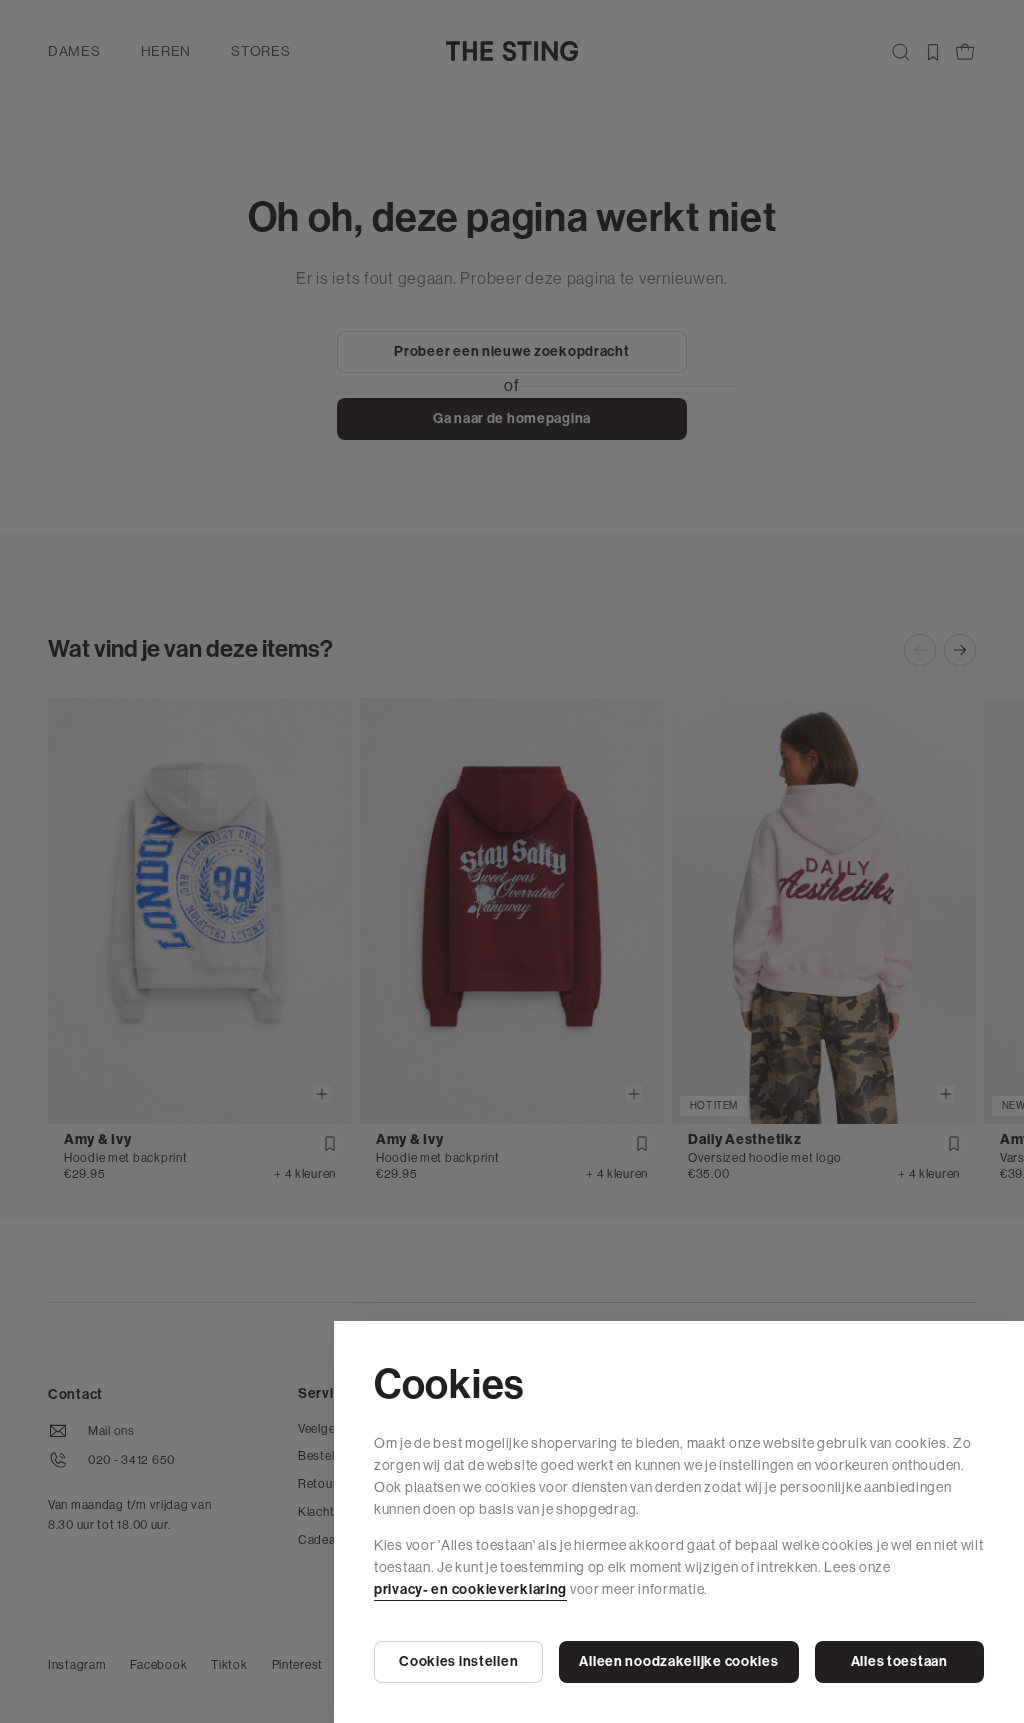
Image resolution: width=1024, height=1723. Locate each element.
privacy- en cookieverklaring (470, 1589)
